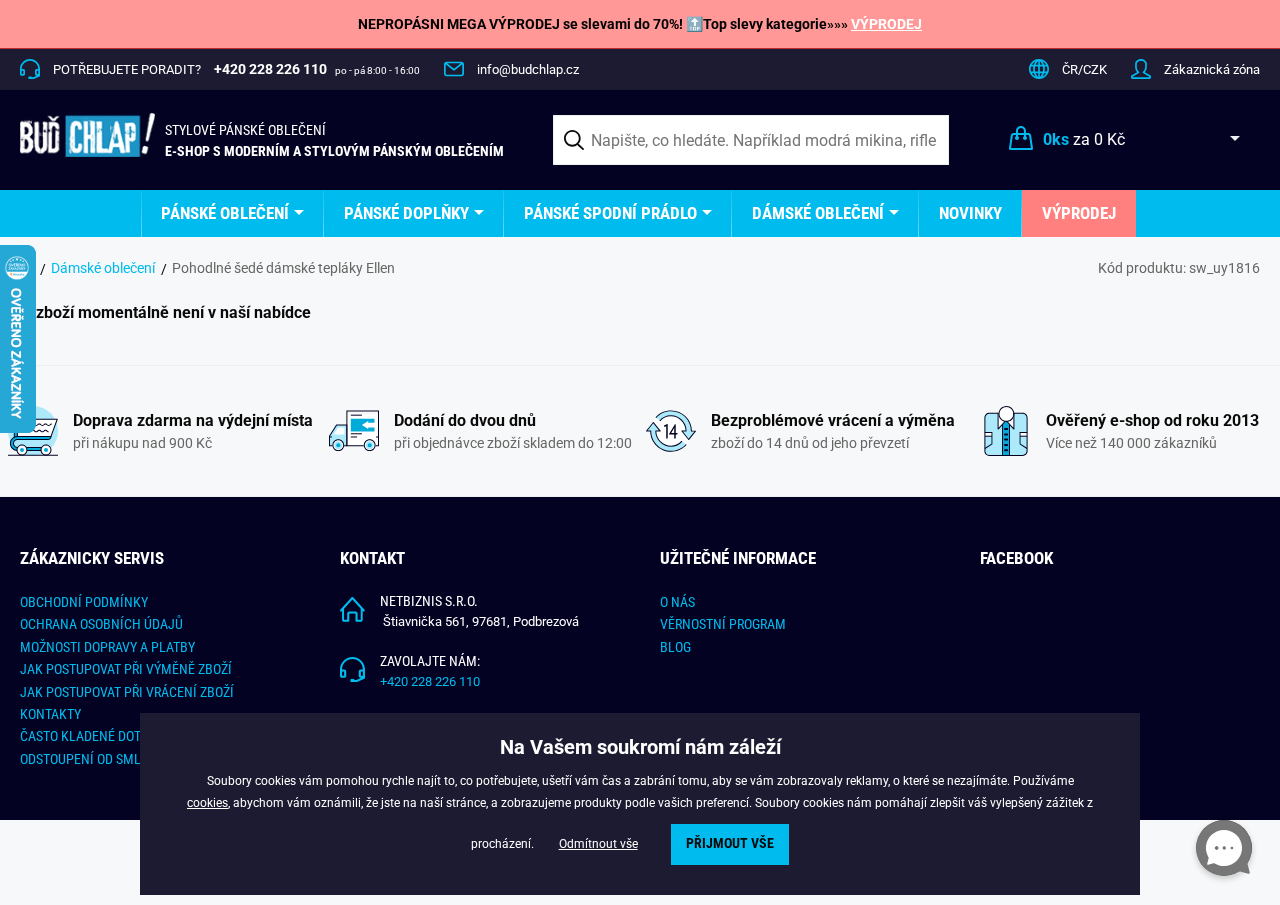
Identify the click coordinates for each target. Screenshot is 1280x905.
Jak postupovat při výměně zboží (126, 669)
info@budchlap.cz (528, 69)
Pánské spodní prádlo (610, 213)
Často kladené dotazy (91, 736)
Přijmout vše (730, 843)
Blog (675, 647)
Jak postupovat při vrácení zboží (127, 692)
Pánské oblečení (225, 213)
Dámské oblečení (818, 213)
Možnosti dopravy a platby (107, 647)
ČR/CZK (1084, 69)
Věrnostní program (723, 624)
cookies (207, 803)
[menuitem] (232, 213)
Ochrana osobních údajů (101, 624)
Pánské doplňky (406, 213)
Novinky (970, 213)
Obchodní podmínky (84, 602)
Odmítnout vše (598, 844)
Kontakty (50, 714)
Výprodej (1079, 213)
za (1084, 139)
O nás (677, 602)
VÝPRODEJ (886, 24)
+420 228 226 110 (430, 681)
